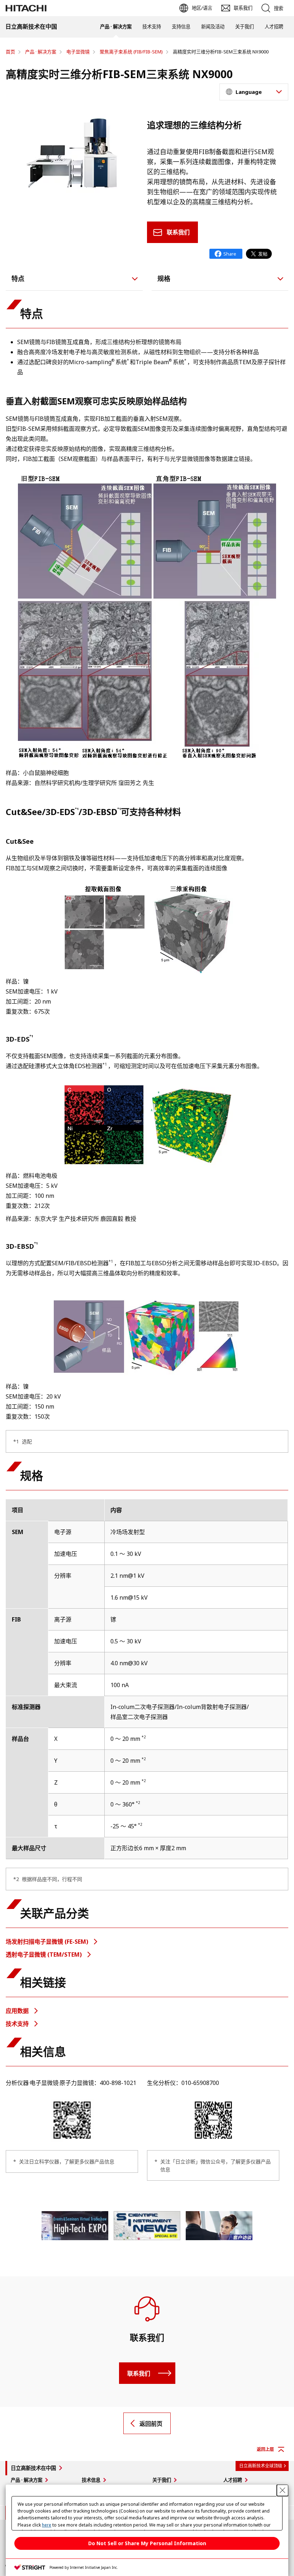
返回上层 (265, 2449)
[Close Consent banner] (283, 2490)
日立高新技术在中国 (33, 2468)
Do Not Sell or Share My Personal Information (147, 2543)
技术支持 (152, 27)
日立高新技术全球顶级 (261, 2466)
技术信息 (91, 2480)
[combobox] (254, 92)
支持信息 (181, 27)
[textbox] (255, 92)
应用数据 (18, 2011)
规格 (164, 278)
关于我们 (245, 27)
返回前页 (151, 2424)
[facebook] (226, 254)
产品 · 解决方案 (116, 27)
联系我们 (178, 232)
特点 (18, 278)
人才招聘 (274, 27)
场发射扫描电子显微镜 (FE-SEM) (48, 1942)
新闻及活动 (213, 27)
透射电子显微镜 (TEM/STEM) (44, 1954)
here (47, 2525)
